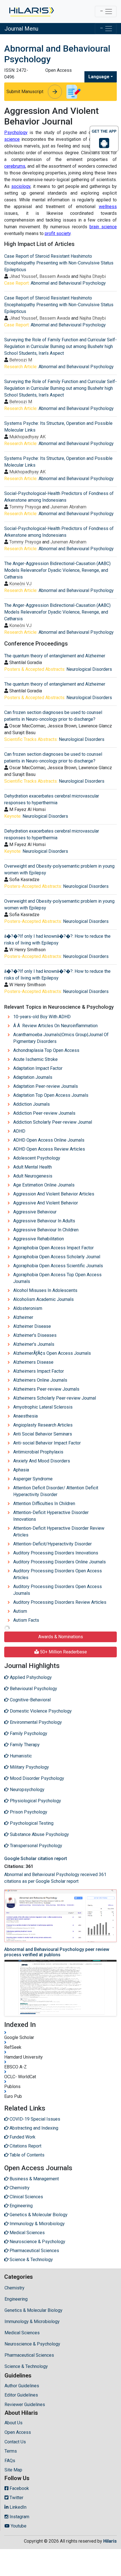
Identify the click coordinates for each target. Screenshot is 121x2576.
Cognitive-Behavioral (30, 1700)
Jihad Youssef (23, 276)
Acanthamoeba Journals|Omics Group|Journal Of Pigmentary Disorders (61, 1038)
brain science (103, 227)
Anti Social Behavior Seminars (43, 1434)
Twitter (16, 2498)
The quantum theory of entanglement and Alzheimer (55, 656)
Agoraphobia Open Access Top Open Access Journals (57, 1278)
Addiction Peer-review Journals (44, 1113)
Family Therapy (24, 1745)
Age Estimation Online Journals (44, 1185)
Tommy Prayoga (25, 507)
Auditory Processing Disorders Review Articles (60, 1602)
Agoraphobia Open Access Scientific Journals (58, 1266)
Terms (11, 2451)
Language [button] (99, 77)
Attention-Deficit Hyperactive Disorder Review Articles (59, 1532)
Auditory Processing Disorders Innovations (56, 1553)
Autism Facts (26, 1620)
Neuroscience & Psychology (32, 2344)
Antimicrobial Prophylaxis (38, 1452)
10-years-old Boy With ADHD (42, 1017)
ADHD (19, 1131)
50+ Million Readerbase (63, 1652)
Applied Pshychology (30, 1677)
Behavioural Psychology (33, 1689)
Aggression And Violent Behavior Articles (54, 1194)
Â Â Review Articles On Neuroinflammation (55, 1026)
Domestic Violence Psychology (40, 1711)
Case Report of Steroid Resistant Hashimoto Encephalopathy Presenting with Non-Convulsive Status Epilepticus (59, 263)
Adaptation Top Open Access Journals (51, 1095)
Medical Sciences (22, 2333)
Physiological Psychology (35, 1801)
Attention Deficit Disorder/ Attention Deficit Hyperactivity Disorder (56, 1491)
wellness (108, 207)
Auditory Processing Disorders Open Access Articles (58, 1574)
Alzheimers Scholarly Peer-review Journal (55, 1398)
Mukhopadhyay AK (27, 437)
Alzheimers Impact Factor (39, 1371)
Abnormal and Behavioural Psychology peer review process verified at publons (57, 1952)
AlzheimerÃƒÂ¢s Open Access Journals (52, 1353)
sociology (21, 186)
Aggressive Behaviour (35, 1212)
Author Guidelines (22, 2386)
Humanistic (20, 1756)
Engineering (16, 2299)
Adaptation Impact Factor (38, 1068)
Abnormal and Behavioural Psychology (68, 283)
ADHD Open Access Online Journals (49, 1140)
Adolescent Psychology (37, 1158)
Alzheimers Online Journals (40, 1380)
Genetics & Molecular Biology (33, 2310)
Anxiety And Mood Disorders (42, 1461)
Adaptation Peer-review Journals (46, 1086)
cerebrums (15, 166)
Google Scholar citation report (36, 1859)
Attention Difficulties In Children (44, 1504)
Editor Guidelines (21, 2395)
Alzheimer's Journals (34, 1344)
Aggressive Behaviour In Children (46, 1230)
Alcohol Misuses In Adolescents (45, 1290)
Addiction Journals (32, 1104)
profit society (58, 233)
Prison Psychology (28, 1812)
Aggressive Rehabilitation (39, 1239)
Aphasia (21, 1470)
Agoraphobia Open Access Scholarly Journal (57, 1257)
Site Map (13, 2470)
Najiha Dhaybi (93, 276)
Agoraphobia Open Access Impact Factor (53, 1248)
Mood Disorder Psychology (36, 1778)
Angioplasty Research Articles (43, 1425)
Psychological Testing (31, 1823)
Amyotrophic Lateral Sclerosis (43, 1407)
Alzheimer (23, 1317)
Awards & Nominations (61, 1637)
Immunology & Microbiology (32, 2322)
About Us (14, 2423)
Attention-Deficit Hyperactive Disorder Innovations (51, 1516)
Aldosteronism (28, 1308)
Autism (20, 1611)
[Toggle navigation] (106, 11)
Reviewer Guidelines (25, 2405)
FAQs (10, 2461)
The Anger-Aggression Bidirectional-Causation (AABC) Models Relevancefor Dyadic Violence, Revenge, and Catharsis (57, 570)
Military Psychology (29, 1767)
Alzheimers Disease (33, 1362)
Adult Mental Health (33, 1167)
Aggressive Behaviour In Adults (44, 1221)
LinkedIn (17, 2507)
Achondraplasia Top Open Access (46, 1050)
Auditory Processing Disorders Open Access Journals (58, 1590)
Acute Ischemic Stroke (35, 1059)
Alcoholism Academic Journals (43, 1299)
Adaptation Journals (33, 1077)
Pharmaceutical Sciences (29, 2355)
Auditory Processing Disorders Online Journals (60, 1562)
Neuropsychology (27, 1790)
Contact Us (15, 2442)
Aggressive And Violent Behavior (46, 1203)
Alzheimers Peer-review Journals (46, 1389)
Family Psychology (28, 1733)
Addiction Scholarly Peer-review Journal (53, 1122)
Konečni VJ (20, 584)
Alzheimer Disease (32, 1326)
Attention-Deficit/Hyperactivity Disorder (52, 1544)
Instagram (19, 2517)
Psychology (16, 133)
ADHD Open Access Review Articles (49, 1149)
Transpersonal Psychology (35, 1846)
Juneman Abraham (68, 507)
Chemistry (14, 2288)
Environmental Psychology (35, 1722)
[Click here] (31, 11)
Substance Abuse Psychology (39, 1834)
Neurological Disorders (89, 669)
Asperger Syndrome (33, 1479)
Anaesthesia (25, 1416)
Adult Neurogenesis (33, 1176)
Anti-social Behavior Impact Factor (47, 1443)
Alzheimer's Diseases (35, 1335)
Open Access (18, 2432)
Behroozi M (21, 360)
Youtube (18, 2526)
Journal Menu (21, 29)
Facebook (19, 2488)
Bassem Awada (55, 276)
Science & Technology (26, 2366)
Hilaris (110, 2541)
